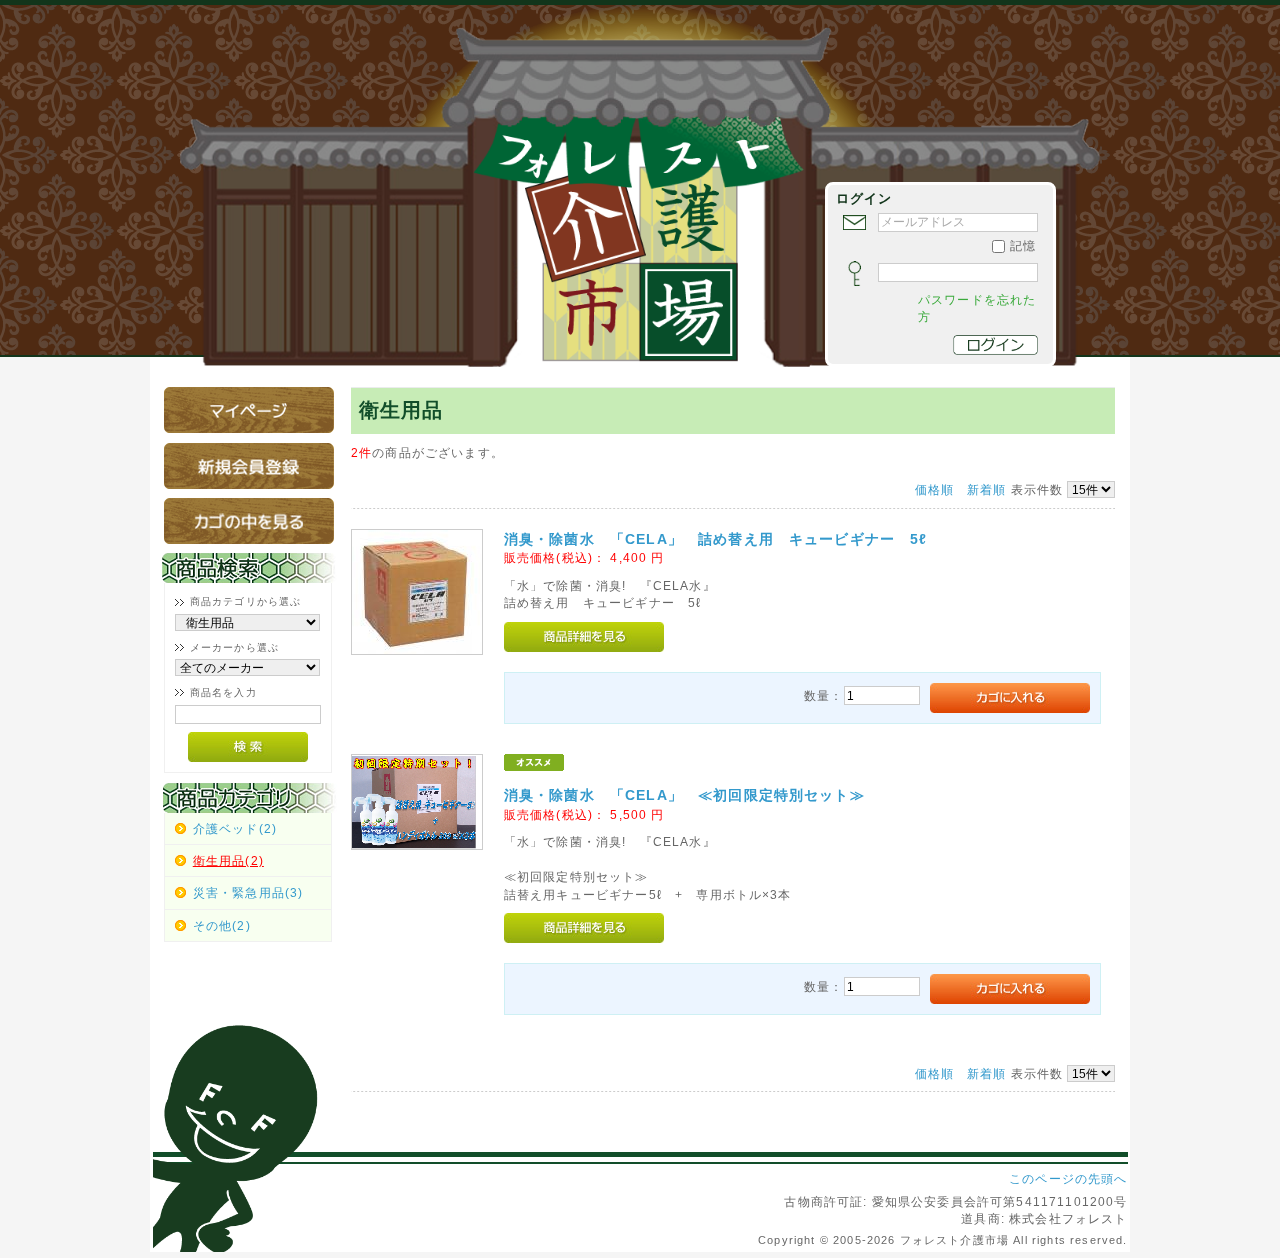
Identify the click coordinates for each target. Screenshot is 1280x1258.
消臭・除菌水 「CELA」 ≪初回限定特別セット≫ (684, 795)
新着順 (986, 489)
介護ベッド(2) (235, 828)
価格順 (934, 489)
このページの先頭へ (1068, 1178)
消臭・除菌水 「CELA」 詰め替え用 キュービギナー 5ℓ (716, 539)
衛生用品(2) (228, 860)
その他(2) (222, 925)
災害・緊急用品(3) (248, 892)
